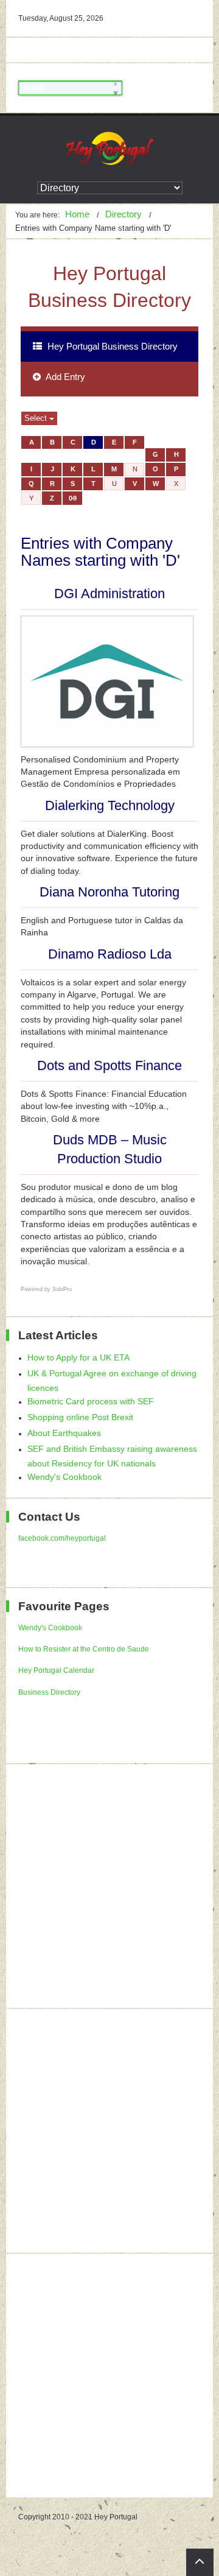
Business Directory (49, 1692)
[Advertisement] (109, 1886)
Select (37, 418)
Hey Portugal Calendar (56, 1670)
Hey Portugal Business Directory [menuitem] (111, 346)
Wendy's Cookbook (50, 1628)
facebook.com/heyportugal (62, 1538)
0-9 (72, 498)
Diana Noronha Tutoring (109, 892)
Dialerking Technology (110, 805)
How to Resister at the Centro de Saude (84, 1649)
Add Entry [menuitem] (64, 377)
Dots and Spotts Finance (109, 1065)
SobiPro (62, 1289)
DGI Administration (109, 593)
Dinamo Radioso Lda (110, 954)
